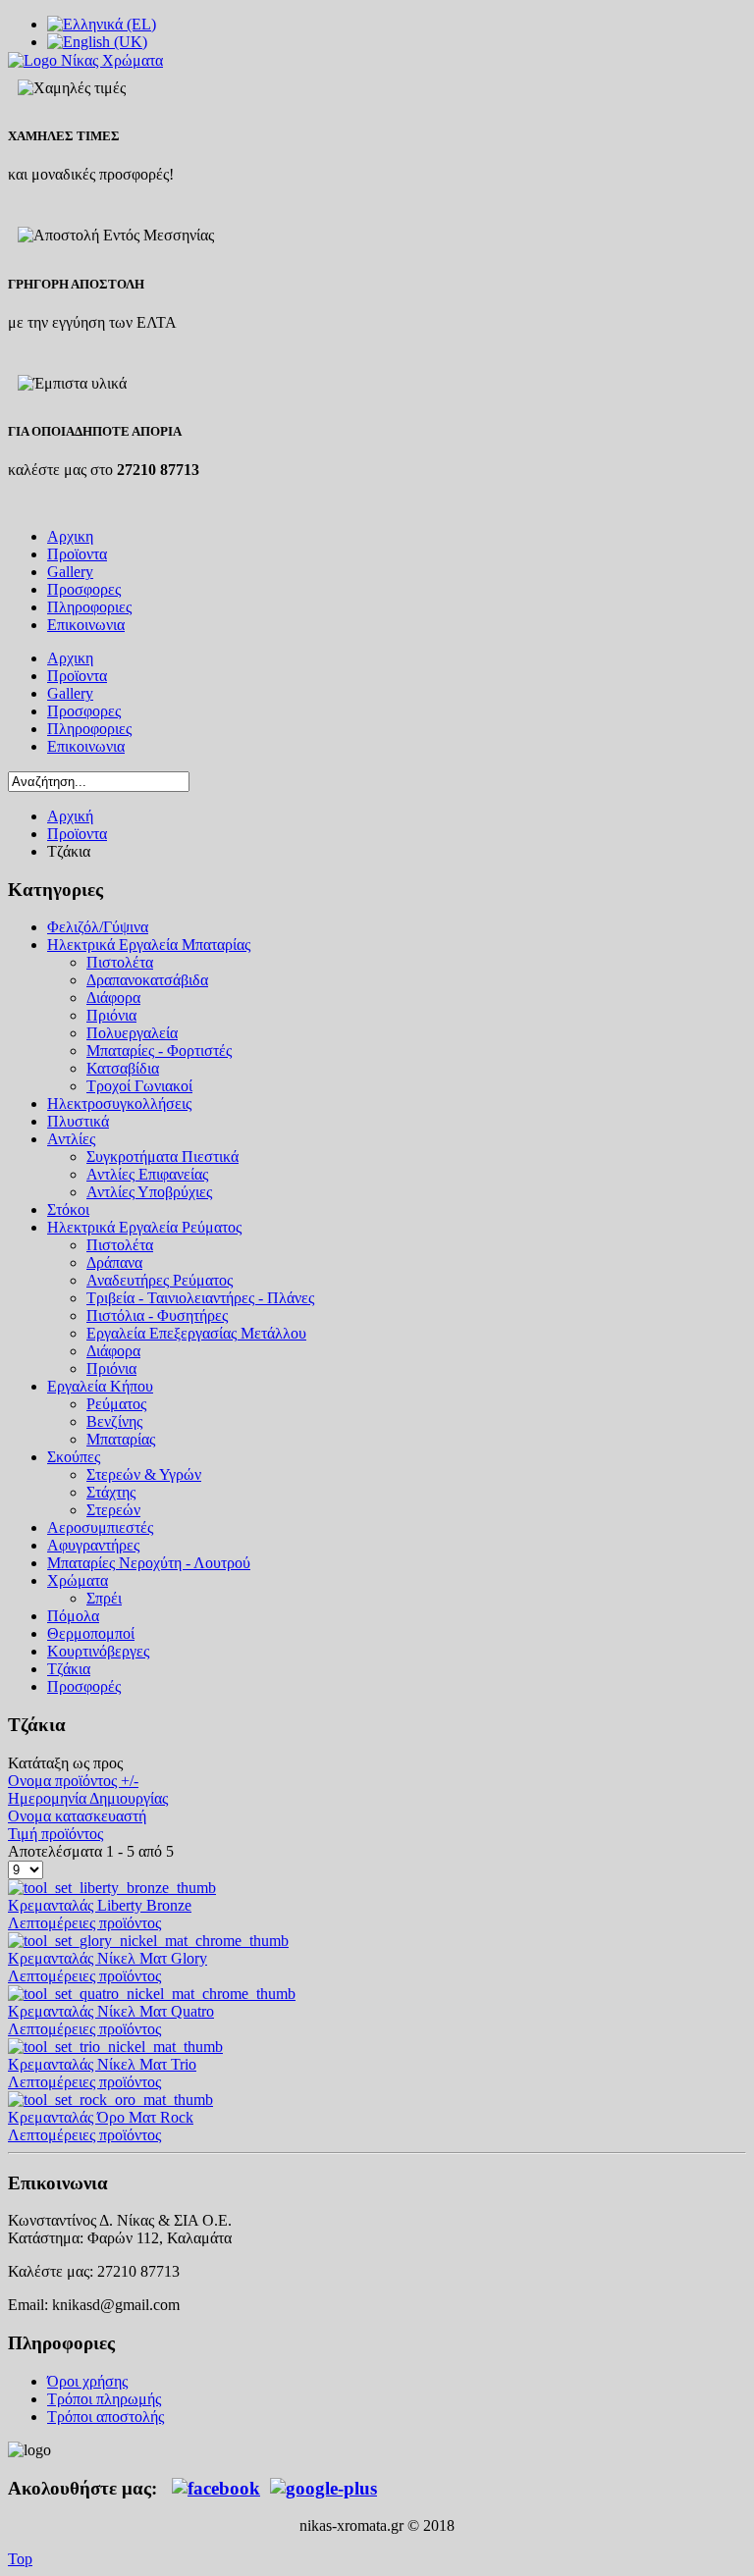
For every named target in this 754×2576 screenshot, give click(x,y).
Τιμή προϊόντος (55, 1834)
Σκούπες (74, 1457)
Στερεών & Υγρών (144, 1474)
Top (20, 2559)
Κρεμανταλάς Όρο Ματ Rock (101, 2117)
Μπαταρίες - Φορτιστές (159, 1051)
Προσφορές (84, 1686)
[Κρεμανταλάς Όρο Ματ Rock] (110, 2100)
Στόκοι (68, 1209)
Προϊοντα (77, 834)
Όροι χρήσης (87, 2381)
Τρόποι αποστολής (106, 2417)
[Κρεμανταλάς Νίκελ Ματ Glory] (148, 1941)
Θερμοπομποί (91, 1633)
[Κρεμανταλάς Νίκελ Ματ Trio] (115, 2047)
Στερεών (113, 1510)
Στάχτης (111, 1492)
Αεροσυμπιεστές (100, 1527)
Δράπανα (114, 1262)
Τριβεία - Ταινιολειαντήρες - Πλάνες (200, 1298)
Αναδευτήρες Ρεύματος (160, 1280)
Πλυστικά (78, 1121)
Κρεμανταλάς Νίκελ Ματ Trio (102, 2064)
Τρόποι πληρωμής (104, 2399)
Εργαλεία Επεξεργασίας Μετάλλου (196, 1333)
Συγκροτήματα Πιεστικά (162, 1157)
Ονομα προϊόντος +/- (73, 1781)
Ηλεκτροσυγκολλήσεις (119, 1104)
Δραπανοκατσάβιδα (147, 980)
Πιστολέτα (120, 962)
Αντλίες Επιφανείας (147, 1174)
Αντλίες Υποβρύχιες (149, 1192)
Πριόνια (111, 1015)
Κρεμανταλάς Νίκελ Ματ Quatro (111, 2011)
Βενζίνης (114, 1421)
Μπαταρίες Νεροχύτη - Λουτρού (149, 1563)
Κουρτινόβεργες (98, 1651)
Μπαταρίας (121, 1439)
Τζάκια (69, 1669)
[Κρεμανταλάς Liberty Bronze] (112, 1888)
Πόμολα (73, 1616)
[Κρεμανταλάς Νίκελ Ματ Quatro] (152, 1994)
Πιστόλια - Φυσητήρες (157, 1315)
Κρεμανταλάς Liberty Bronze (100, 1905)
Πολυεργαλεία (132, 1033)
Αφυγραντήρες (93, 1545)
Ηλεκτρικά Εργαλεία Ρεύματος (144, 1227)
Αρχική (70, 816)
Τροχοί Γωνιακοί (139, 1086)
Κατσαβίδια (123, 1068)
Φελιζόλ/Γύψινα (98, 927)
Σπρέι (104, 1598)
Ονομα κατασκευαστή (77, 1816)
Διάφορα (113, 998)
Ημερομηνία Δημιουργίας (88, 1798)
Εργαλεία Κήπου (100, 1386)
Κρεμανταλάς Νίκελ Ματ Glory (108, 1958)
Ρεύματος (116, 1404)
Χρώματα (78, 1580)
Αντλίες (71, 1139)
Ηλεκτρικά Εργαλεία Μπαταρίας (149, 945)
